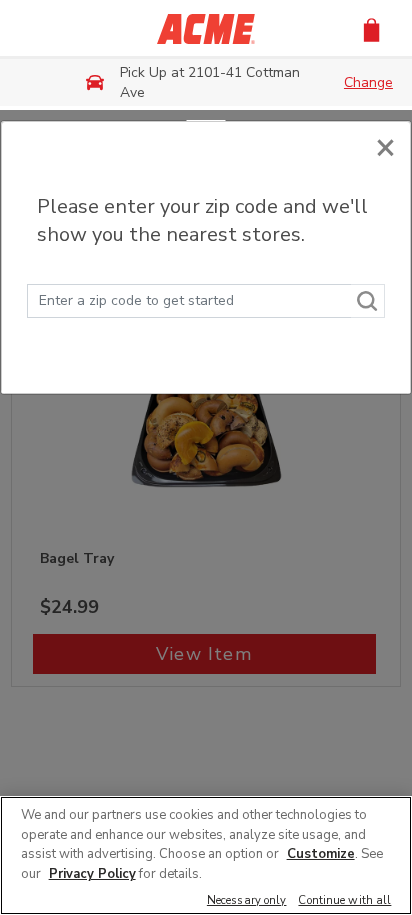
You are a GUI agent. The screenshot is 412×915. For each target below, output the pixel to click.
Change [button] (368, 82)
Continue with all (344, 901)
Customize (321, 854)
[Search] (368, 301)
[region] (206, 855)
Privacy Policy (92, 874)
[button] (371, 28)
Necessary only (247, 901)
